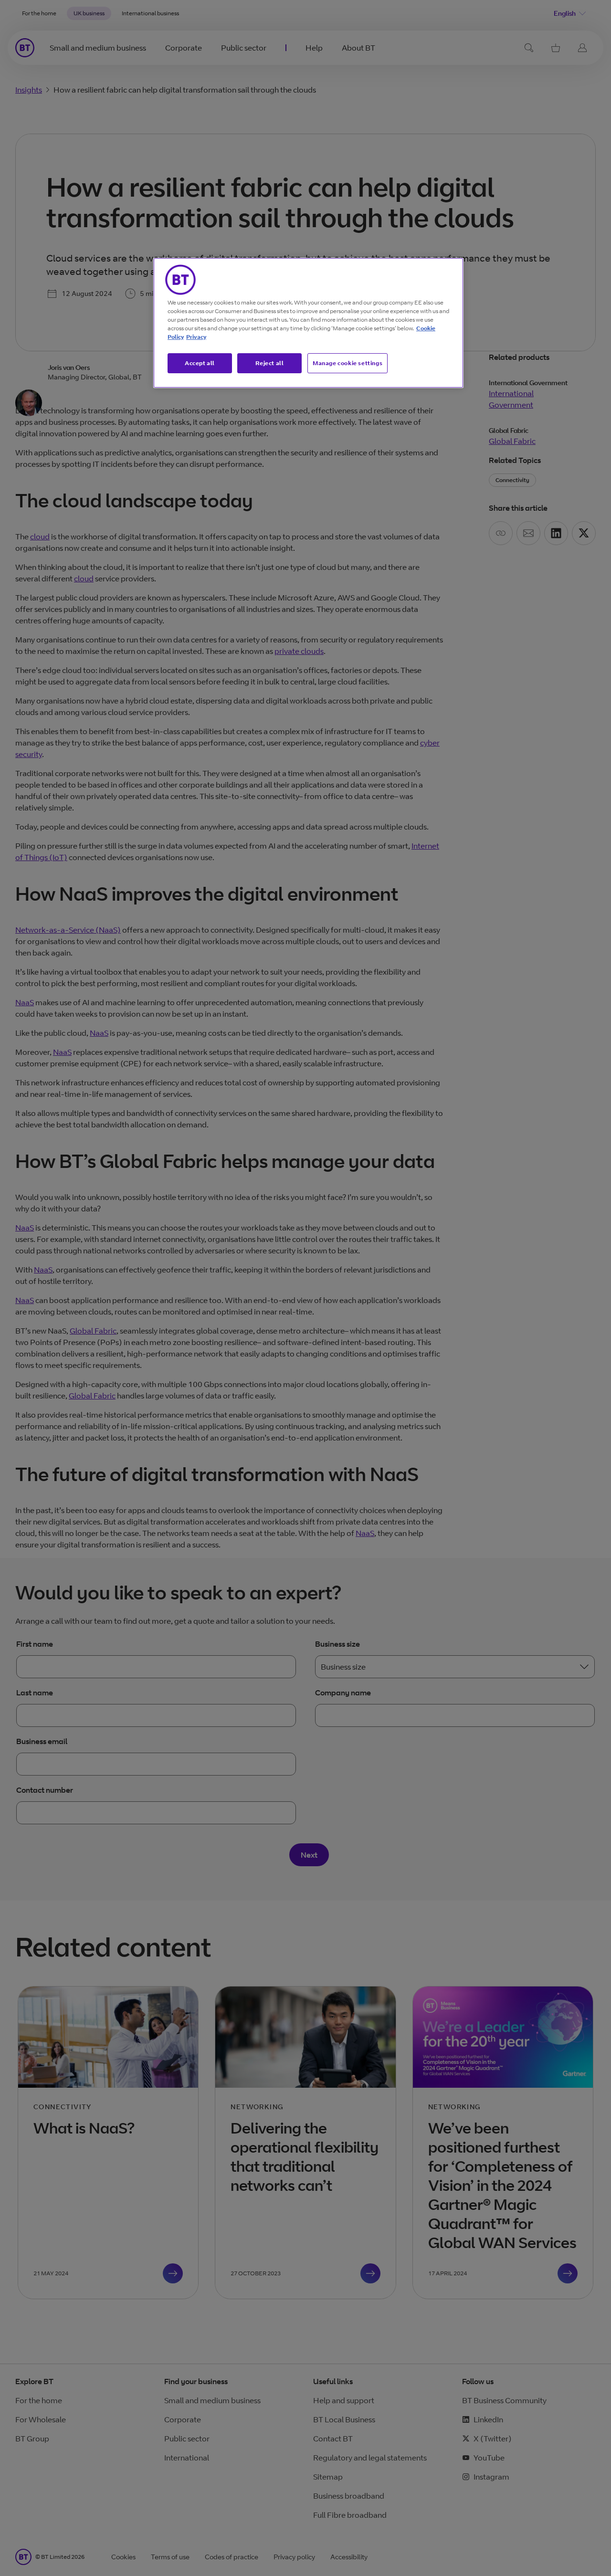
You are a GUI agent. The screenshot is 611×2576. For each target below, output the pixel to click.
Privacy (196, 337)
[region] (308, 323)
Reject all (270, 363)
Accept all (200, 363)
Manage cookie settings (348, 363)
